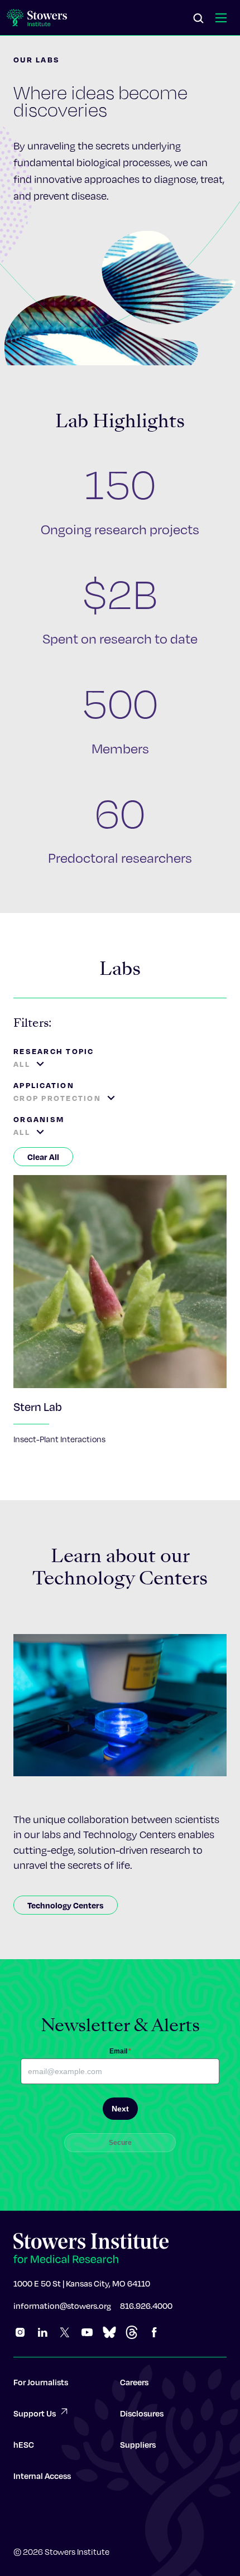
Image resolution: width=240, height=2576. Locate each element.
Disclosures (142, 2413)
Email (120, 2051)
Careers (134, 2382)
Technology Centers (66, 1905)
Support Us (35, 2413)
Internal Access (42, 2476)
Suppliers (138, 2444)
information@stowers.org (62, 2306)
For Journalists (41, 2382)
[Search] (199, 19)
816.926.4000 (146, 2306)
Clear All (43, 1157)
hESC (24, 2444)
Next (120, 2109)
